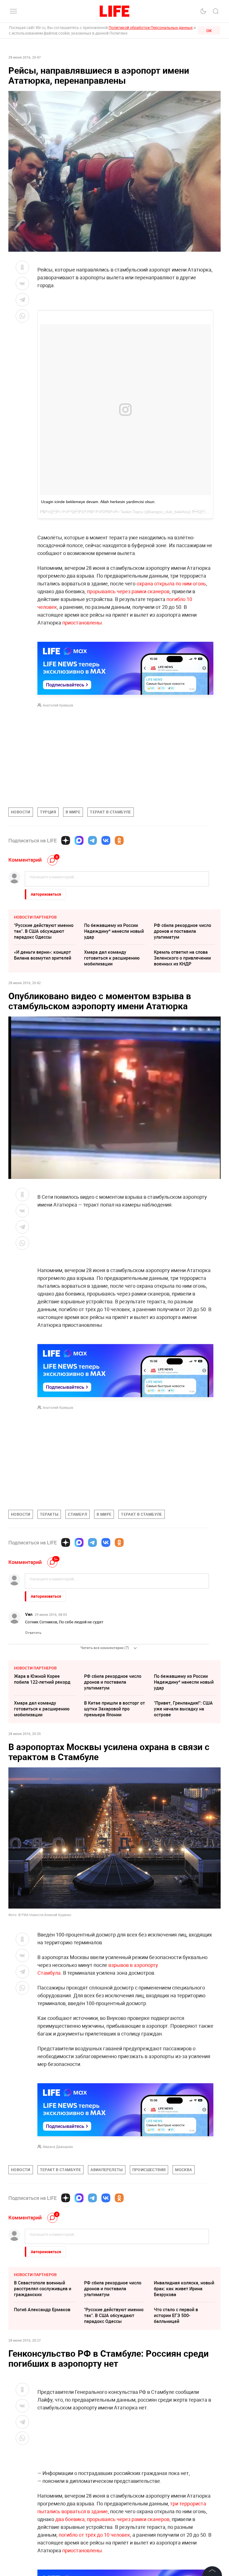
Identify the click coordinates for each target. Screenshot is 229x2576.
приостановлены (82, 623)
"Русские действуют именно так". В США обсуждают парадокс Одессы (44, 931)
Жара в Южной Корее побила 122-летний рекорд (42, 1679)
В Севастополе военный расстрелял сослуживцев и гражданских (43, 2372)
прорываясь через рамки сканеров (128, 591)
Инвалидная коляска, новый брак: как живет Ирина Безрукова (184, 2372)
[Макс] (79, 840)
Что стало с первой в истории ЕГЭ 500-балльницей (176, 2399)
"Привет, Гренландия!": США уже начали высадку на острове (183, 1709)
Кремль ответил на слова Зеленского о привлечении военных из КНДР (182, 958)
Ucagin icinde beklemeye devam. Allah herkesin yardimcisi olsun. (98, 502)
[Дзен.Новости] (66, 840)
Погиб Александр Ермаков (42, 2393)
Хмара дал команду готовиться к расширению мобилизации (112, 958)
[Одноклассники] (119, 840)
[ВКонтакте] (106, 840)
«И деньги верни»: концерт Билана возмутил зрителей (43, 955)
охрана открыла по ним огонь (171, 583)
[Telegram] (92, 840)
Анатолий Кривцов (58, 705)
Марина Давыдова (58, 2147)
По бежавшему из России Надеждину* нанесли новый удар (114, 931)
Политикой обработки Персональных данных (151, 27)
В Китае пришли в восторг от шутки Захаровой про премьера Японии (115, 1709)
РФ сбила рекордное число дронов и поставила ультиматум (183, 931)
